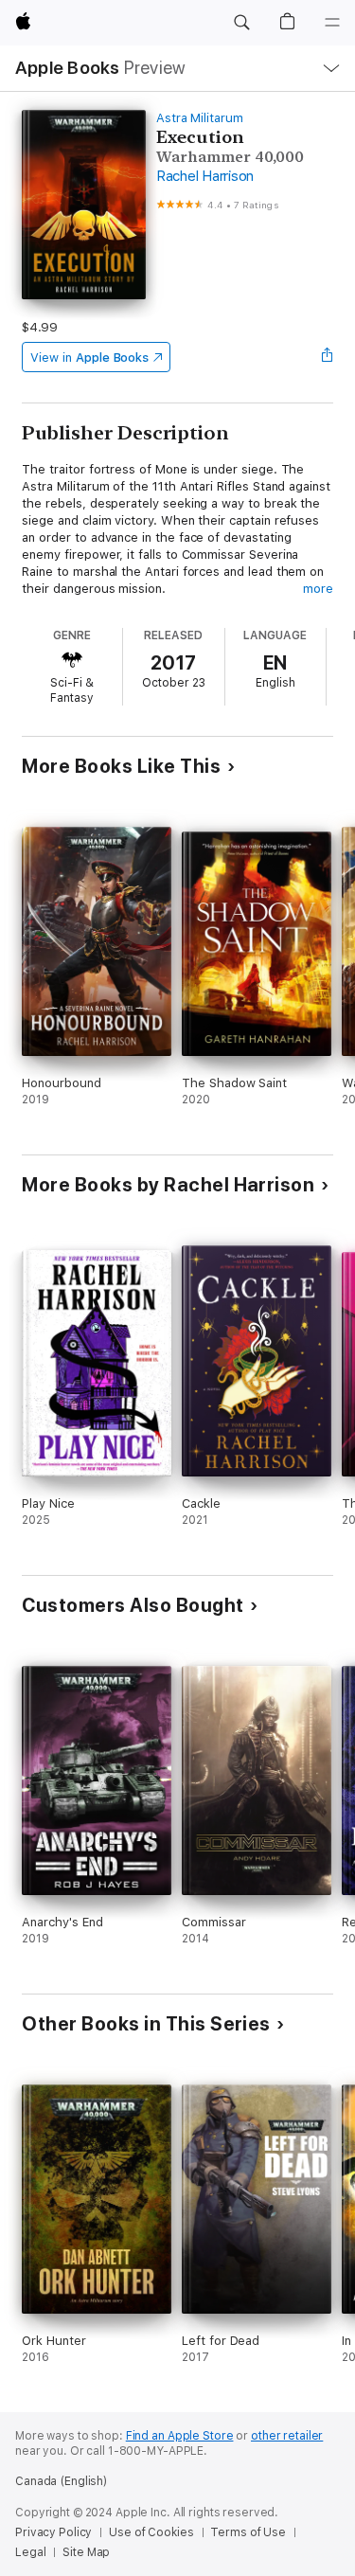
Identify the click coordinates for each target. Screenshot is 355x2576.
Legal (30, 2552)
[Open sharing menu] (328, 357)
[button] (241, 23)
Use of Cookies (151, 2532)
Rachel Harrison (205, 176)
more (318, 589)
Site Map (86, 2552)
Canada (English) (61, 2481)
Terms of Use (248, 2532)
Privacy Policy (53, 2532)
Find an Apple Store (180, 2436)
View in (89, 358)
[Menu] (332, 23)
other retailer (287, 2436)
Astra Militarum (200, 118)
